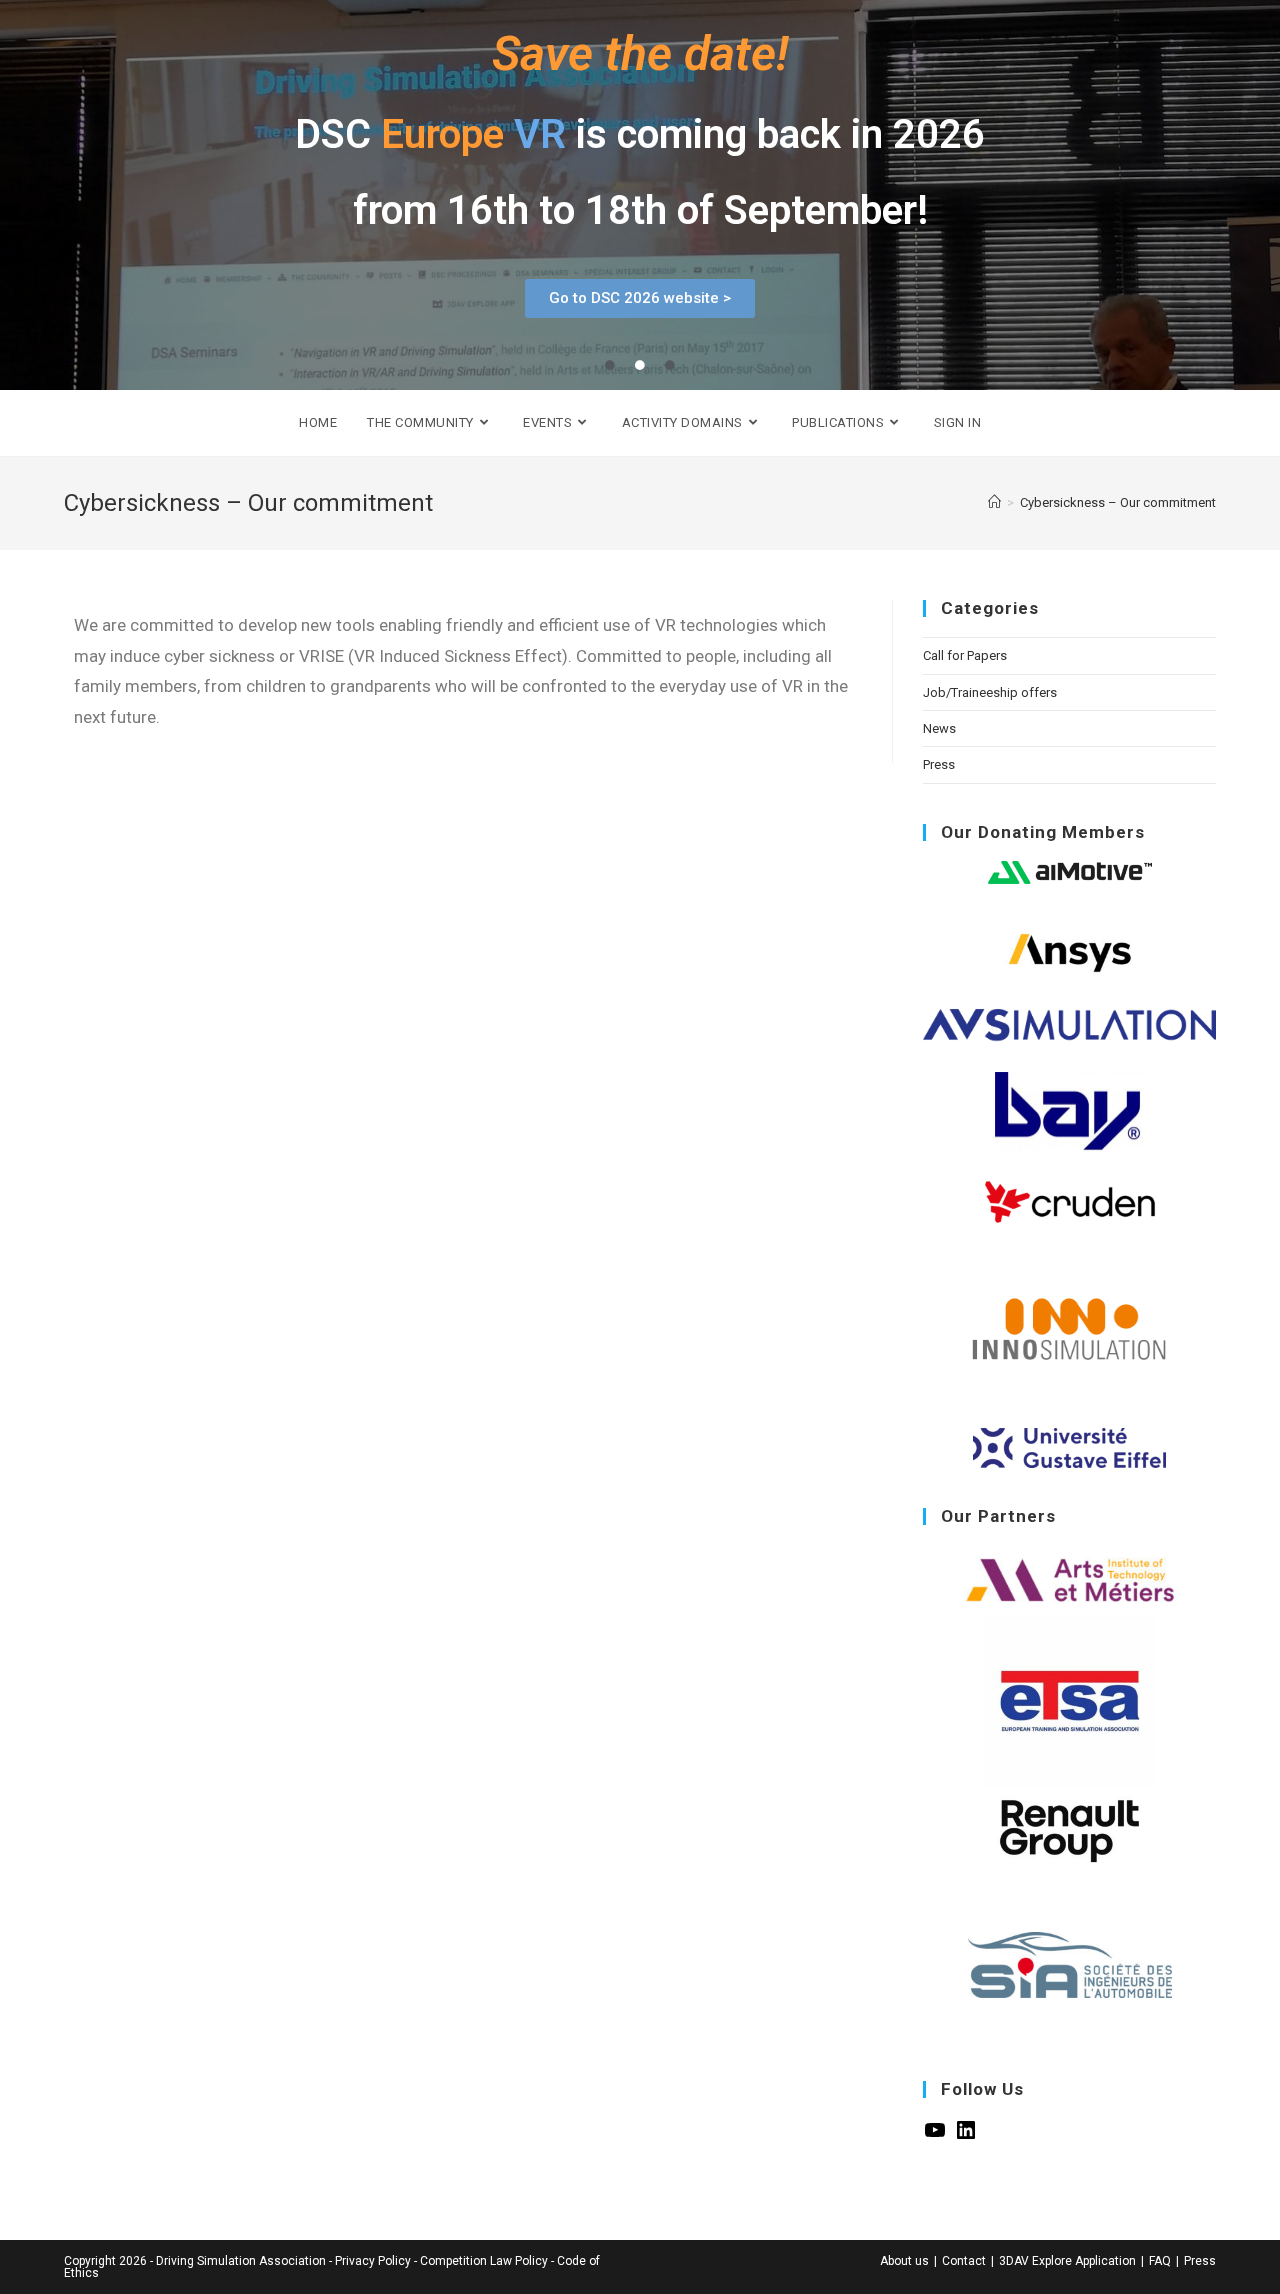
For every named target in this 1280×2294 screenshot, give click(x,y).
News (939, 728)
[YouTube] (935, 2137)
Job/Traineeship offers (990, 692)
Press (939, 764)
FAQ (1160, 2261)
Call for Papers (965, 655)
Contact (964, 2261)
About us (904, 2261)
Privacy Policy (373, 2261)
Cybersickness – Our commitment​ (1118, 502)
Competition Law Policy (484, 2261)
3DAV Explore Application (1067, 2261)
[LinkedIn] (966, 2137)
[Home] (994, 502)
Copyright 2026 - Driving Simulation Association (195, 2261)
